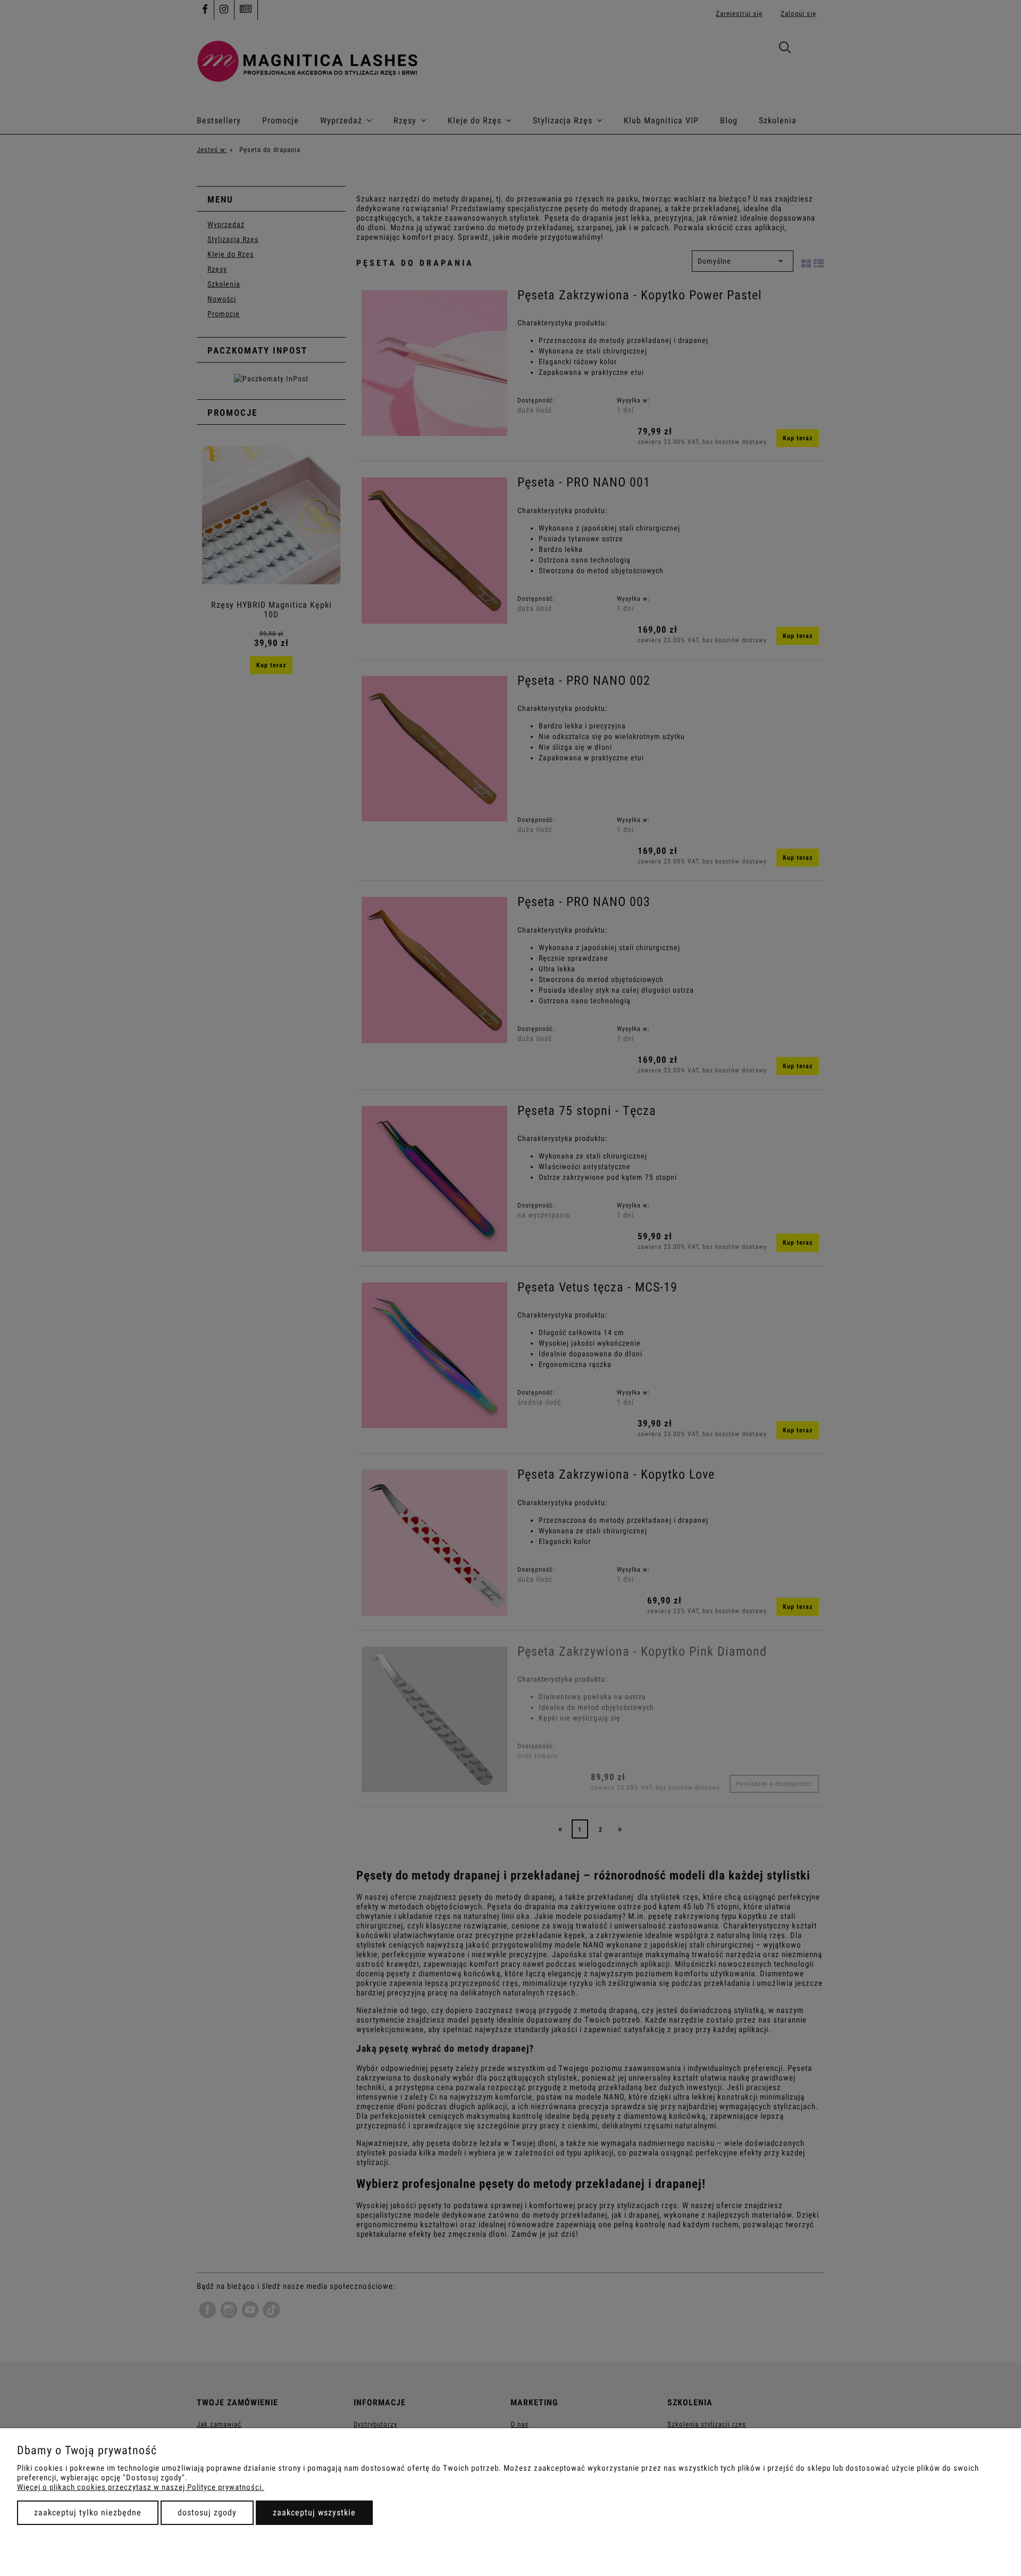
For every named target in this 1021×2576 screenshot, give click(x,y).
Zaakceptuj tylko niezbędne (88, 2512)
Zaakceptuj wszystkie (314, 2512)
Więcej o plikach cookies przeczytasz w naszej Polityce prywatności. (141, 2487)
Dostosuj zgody (207, 2512)
